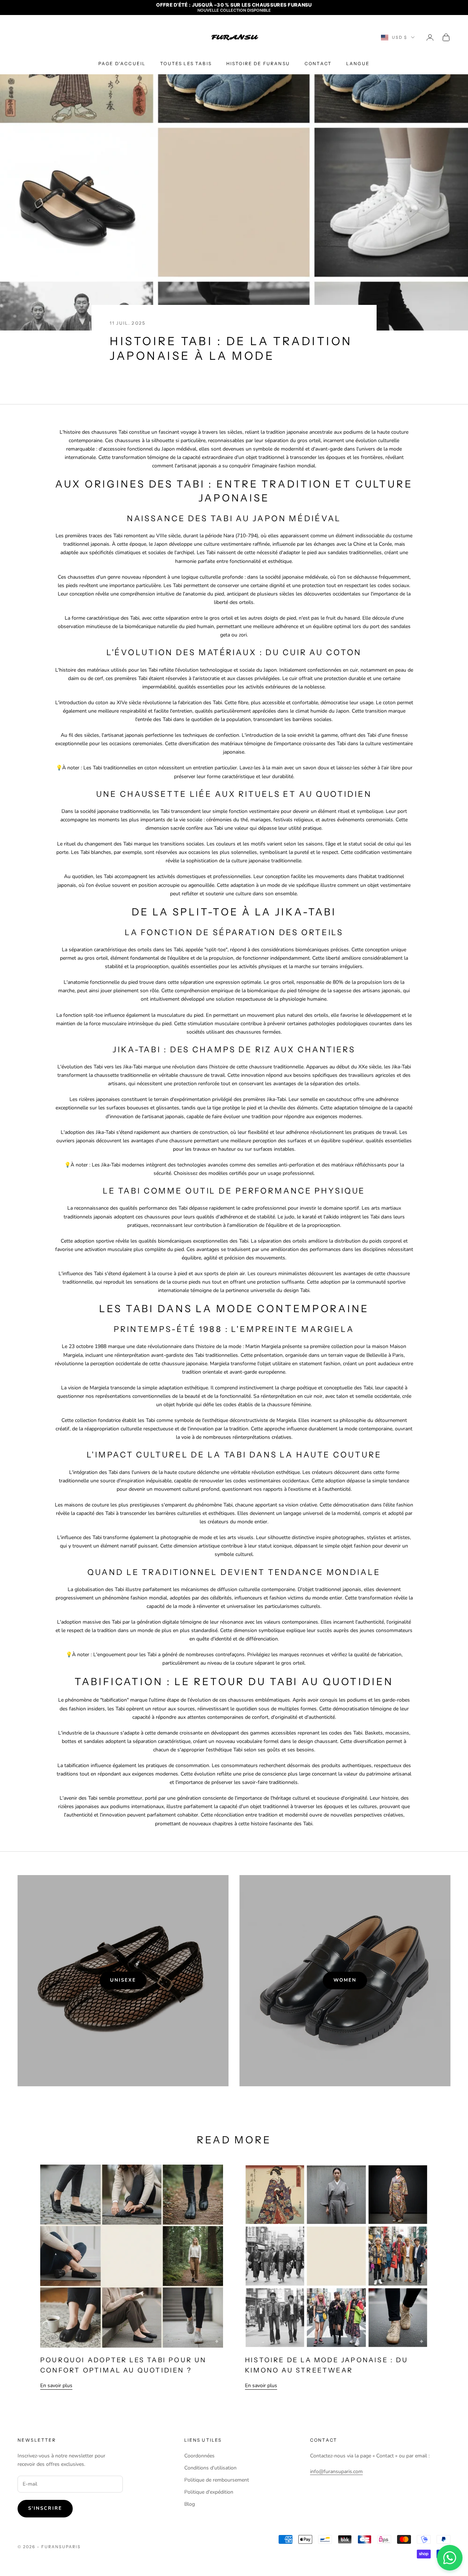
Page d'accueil (122, 64)
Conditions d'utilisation (210, 2468)
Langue (358, 64)
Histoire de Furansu (258, 64)
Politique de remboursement (217, 2480)
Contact (318, 64)
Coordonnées (199, 2456)
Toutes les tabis (186, 64)
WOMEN (345, 1980)
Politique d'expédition (209, 2492)
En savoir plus (56, 2385)
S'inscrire (45, 2508)
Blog (190, 2504)
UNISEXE (123, 1980)
